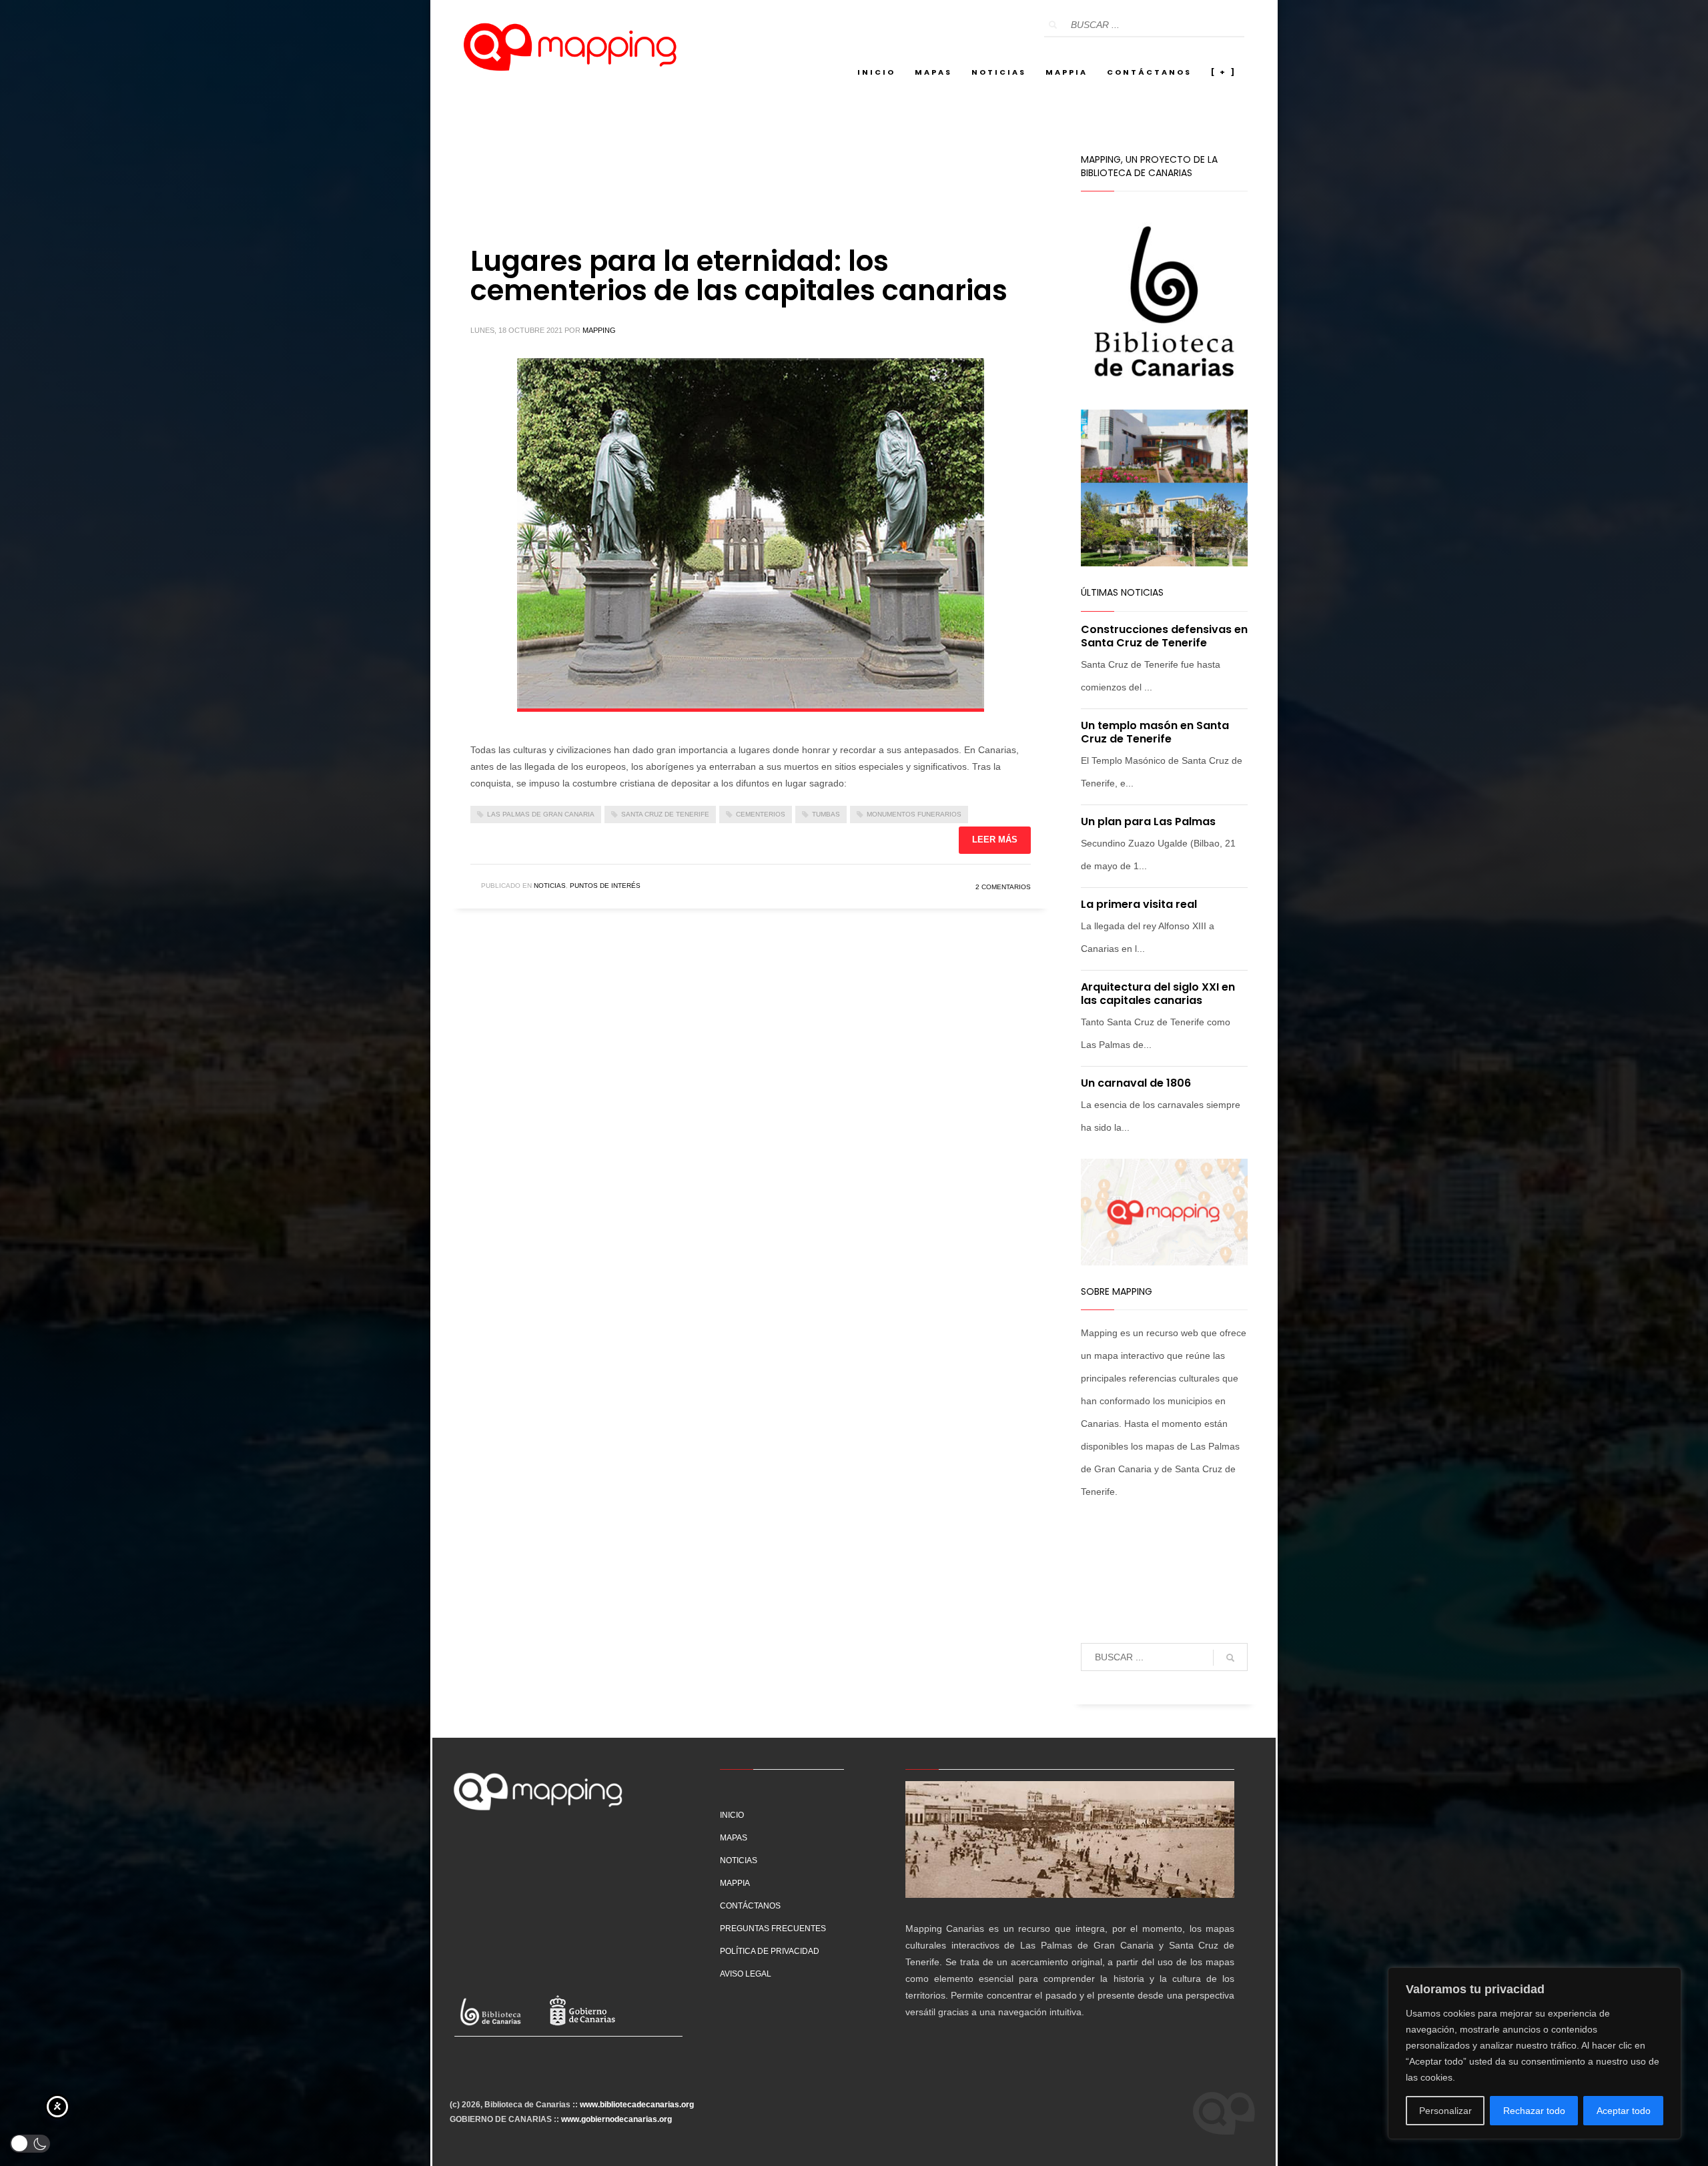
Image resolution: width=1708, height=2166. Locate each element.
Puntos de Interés (605, 886)
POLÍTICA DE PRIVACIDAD (770, 1951)
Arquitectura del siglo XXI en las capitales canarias (1158, 994)
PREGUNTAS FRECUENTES (773, 1929)
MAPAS (734, 1838)
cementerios (761, 814)
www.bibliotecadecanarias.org (637, 2105)
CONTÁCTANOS (750, 1906)
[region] (1535, 2053)
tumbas (826, 814)
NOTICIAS (739, 1860)
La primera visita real (1139, 904)
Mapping (599, 330)
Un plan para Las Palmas (1148, 822)
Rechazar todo (1534, 2111)
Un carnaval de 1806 (1136, 1083)
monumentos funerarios (914, 814)
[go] (1053, 25)
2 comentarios (1003, 887)
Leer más (995, 840)
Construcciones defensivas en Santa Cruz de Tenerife (1164, 636)
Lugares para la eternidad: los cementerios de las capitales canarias (739, 276)
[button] (30, 2144)
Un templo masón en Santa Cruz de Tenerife (1155, 732)
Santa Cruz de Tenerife (665, 814)
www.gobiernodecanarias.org (616, 2119)
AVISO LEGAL (746, 1974)
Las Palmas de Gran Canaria (541, 814)
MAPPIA (735, 1883)
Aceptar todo (1624, 2111)
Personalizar (1445, 2111)
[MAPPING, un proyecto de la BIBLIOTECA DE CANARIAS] (566, 1906)
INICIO (732, 1815)
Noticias (550, 886)
